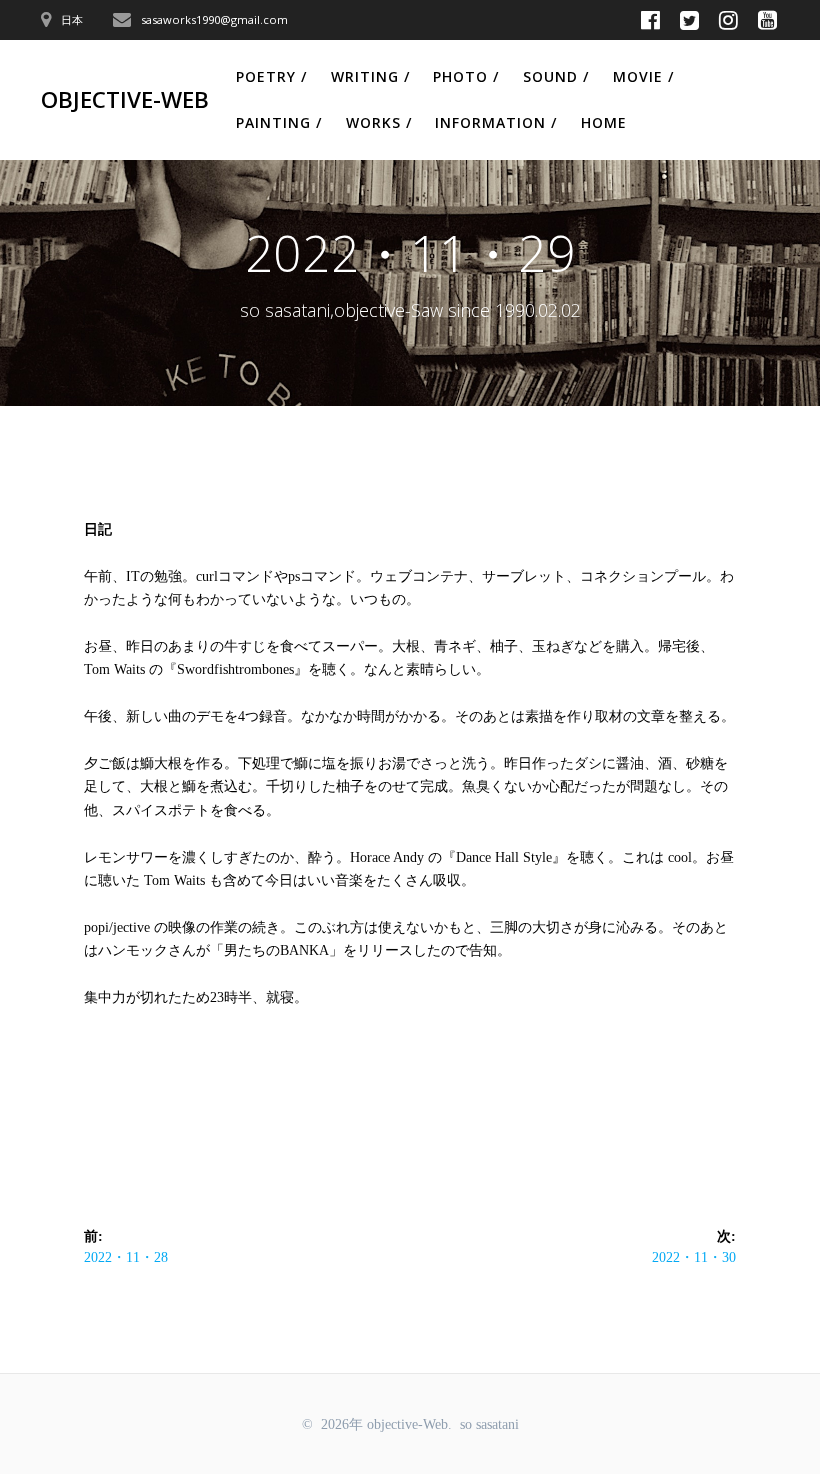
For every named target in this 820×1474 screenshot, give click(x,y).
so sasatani (489, 1424)
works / (379, 122)
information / (496, 122)
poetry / (271, 76)
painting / (279, 122)
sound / (556, 76)
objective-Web (125, 100)
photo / (466, 76)
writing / (370, 76)
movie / (643, 76)
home (604, 122)
